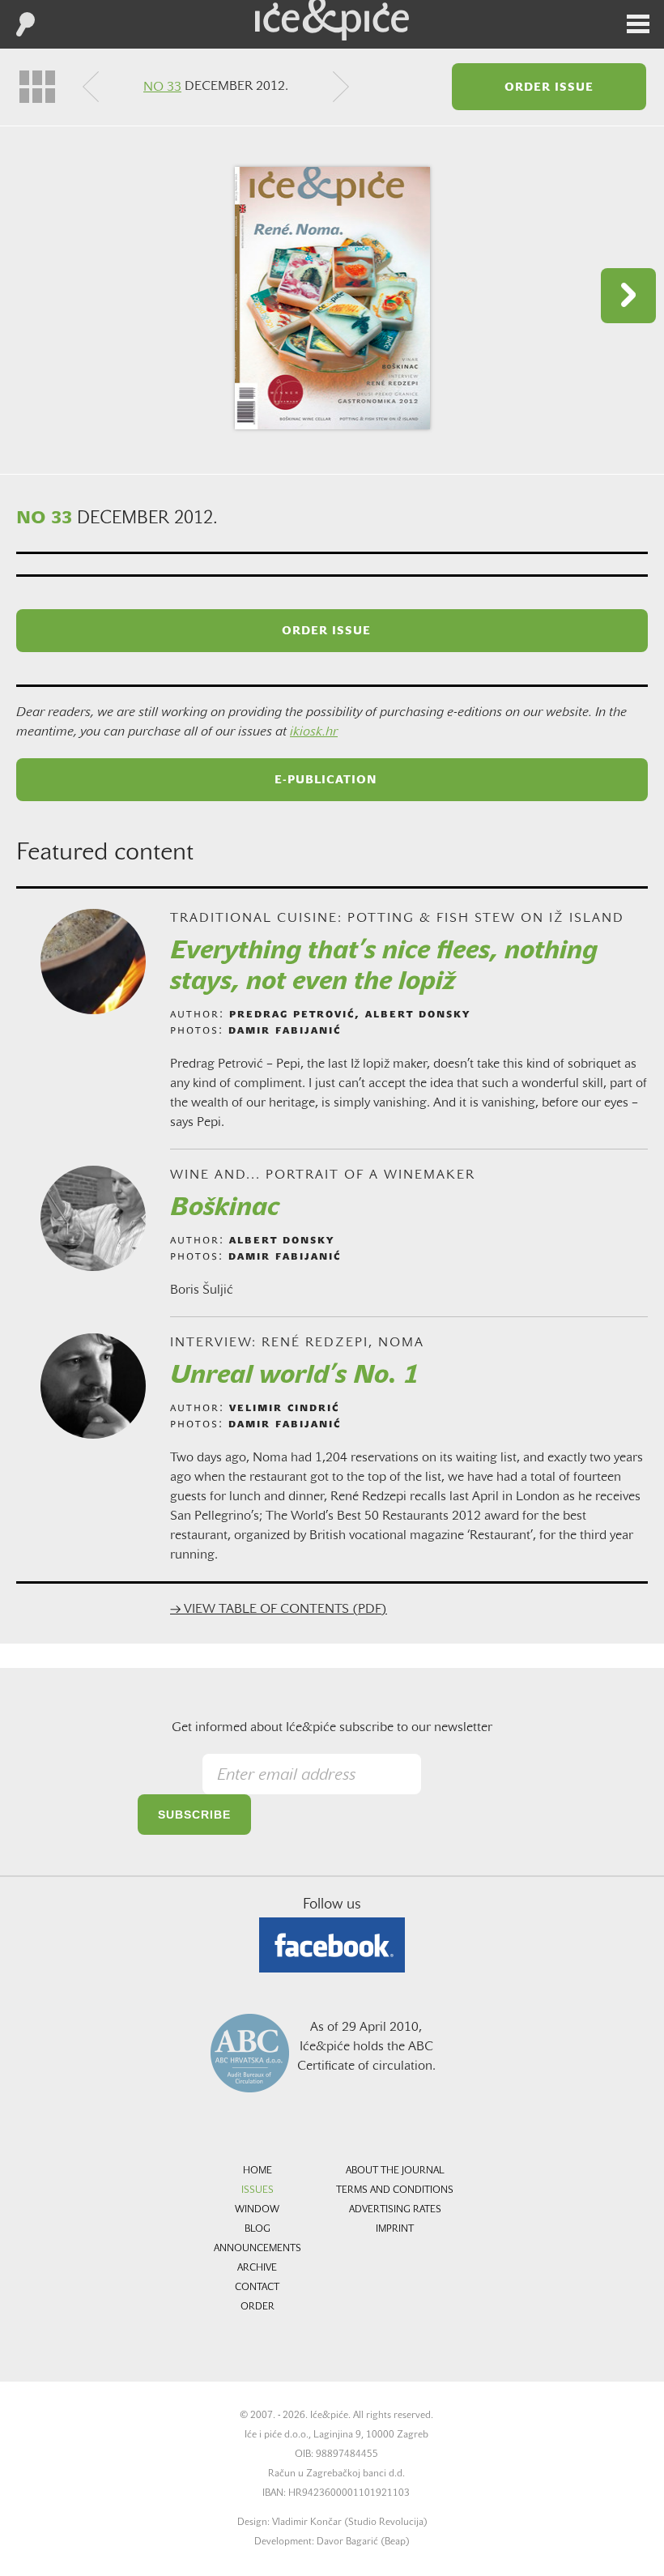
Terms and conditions (395, 2190)
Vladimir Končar (307, 2523)
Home (258, 2171)
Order (258, 2307)
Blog (258, 2229)
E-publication (326, 780)
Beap (395, 2542)
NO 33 (162, 87)
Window (257, 2210)
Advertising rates (395, 2210)
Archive (257, 2268)
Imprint (395, 2229)
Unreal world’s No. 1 (294, 1376)
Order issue (549, 88)
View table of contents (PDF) (279, 1610)
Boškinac (225, 1209)
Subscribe (194, 1815)
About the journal (395, 2171)
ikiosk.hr (314, 732)
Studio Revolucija (386, 2523)
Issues (258, 2190)
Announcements (258, 2249)
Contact (257, 2288)
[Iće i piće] (332, 20)
